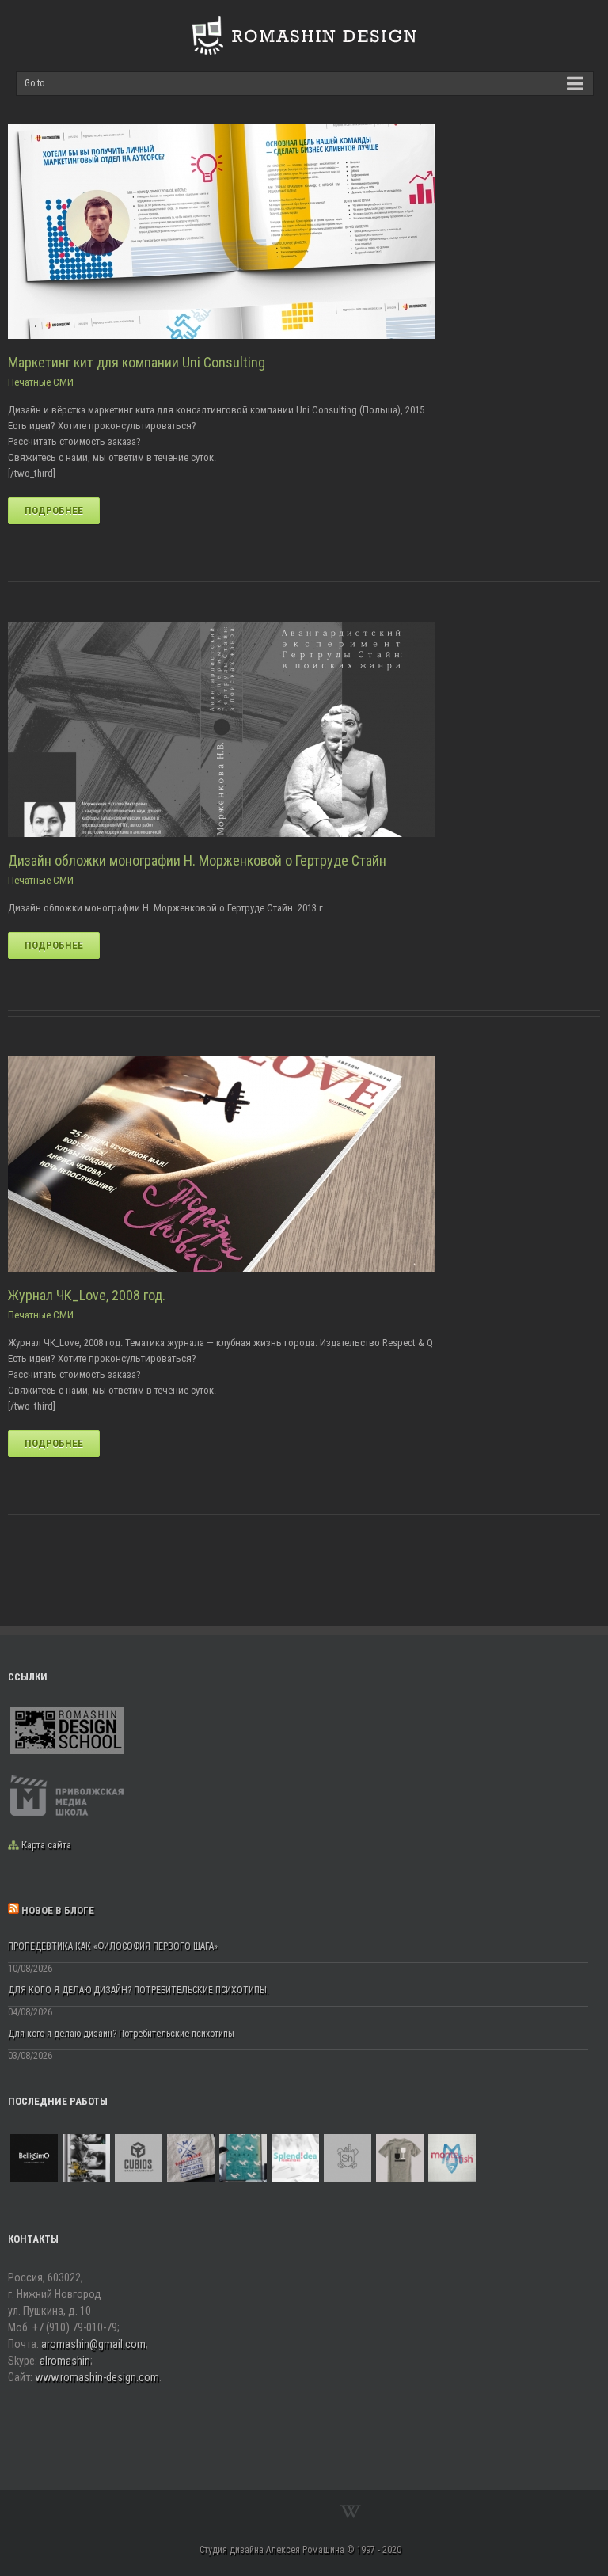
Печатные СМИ (41, 382)
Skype (314, 2512)
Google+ (280, 2512)
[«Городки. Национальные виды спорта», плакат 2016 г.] (243, 2158)
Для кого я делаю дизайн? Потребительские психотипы (121, 2034)
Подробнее (54, 510)
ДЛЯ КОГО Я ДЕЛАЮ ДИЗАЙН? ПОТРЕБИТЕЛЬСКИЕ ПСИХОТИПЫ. (139, 1990)
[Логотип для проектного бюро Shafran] (348, 2158)
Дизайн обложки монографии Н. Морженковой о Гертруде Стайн (197, 860)
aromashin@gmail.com (93, 2344)
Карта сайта (46, 1845)
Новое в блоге (58, 1910)
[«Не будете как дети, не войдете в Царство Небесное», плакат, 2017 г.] (86, 2158)
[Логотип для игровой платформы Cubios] (139, 2158)
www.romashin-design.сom (97, 2377)
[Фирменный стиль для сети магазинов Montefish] (452, 2158)
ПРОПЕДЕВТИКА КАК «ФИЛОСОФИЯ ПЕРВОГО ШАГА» (113, 1946)
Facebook (250, 2511)
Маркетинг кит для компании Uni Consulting (137, 362)
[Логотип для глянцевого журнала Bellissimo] (34, 2158)
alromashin (65, 2361)
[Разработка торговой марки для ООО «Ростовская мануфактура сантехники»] (191, 2158)
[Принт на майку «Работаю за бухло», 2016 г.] (400, 2158)
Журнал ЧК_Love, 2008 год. (87, 1295)
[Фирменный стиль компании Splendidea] (295, 2158)
